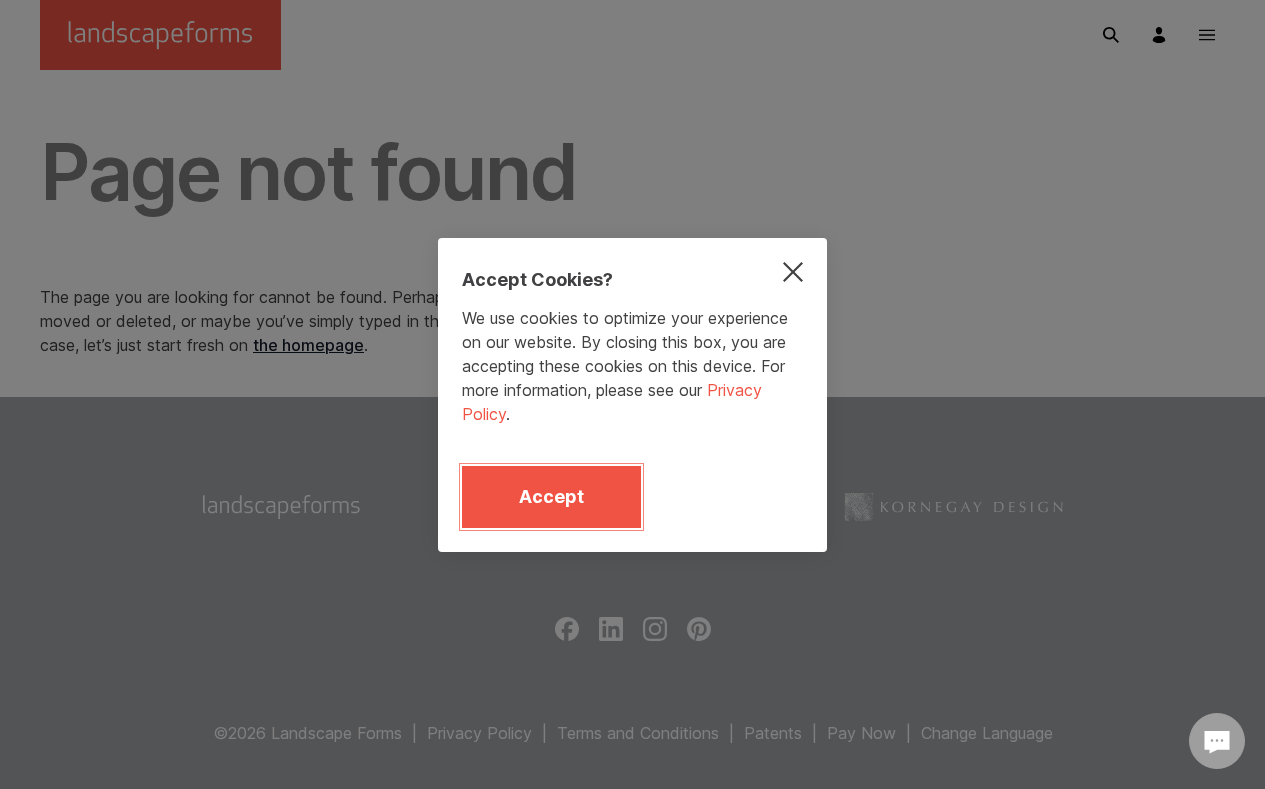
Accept (551, 496)
